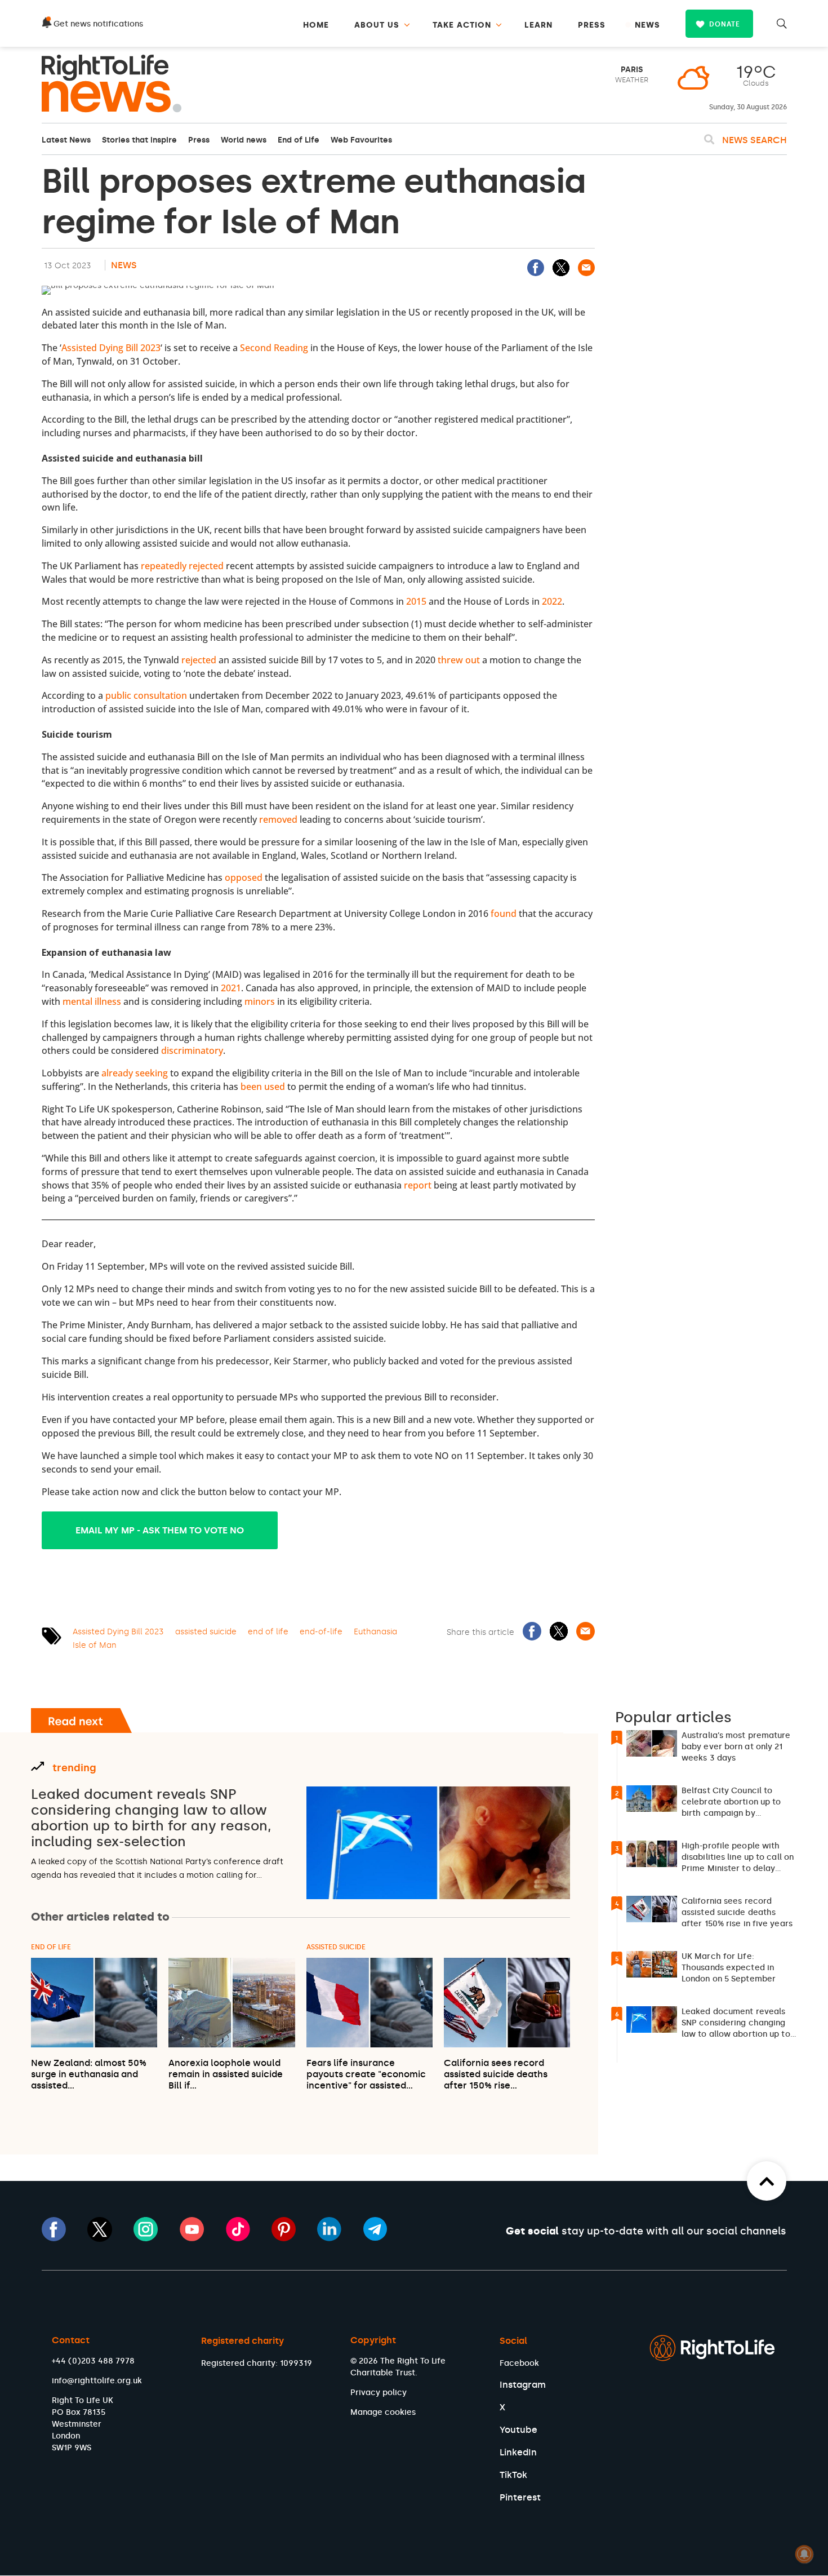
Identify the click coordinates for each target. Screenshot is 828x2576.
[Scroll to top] (767, 2181)
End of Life (299, 140)
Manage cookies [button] (383, 2412)
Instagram (523, 2385)
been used (263, 1087)
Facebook (519, 2363)
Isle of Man (95, 1645)
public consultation (146, 695)
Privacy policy (379, 2393)
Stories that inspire (139, 140)
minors (260, 1001)
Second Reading (274, 348)
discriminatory (192, 1050)
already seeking (135, 1073)
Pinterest (520, 2497)
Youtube (518, 2430)
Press (199, 140)
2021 (231, 988)
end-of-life (321, 1632)
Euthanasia (375, 1632)
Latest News (66, 140)
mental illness (92, 1001)
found (504, 914)
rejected (199, 660)
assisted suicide (206, 1632)
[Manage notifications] (804, 2554)
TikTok (513, 2475)
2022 (552, 601)
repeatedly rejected (182, 566)
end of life (268, 1632)
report (418, 1185)
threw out (459, 660)
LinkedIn (518, 2452)
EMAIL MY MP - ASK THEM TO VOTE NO (160, 1530)
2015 (416, 601)
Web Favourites (361, 140)
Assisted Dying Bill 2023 (111, 348)
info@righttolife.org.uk (97, 2381)
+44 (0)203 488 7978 (93, 2361)
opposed (244, 877)
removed (278, 819)
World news (244, 140)
